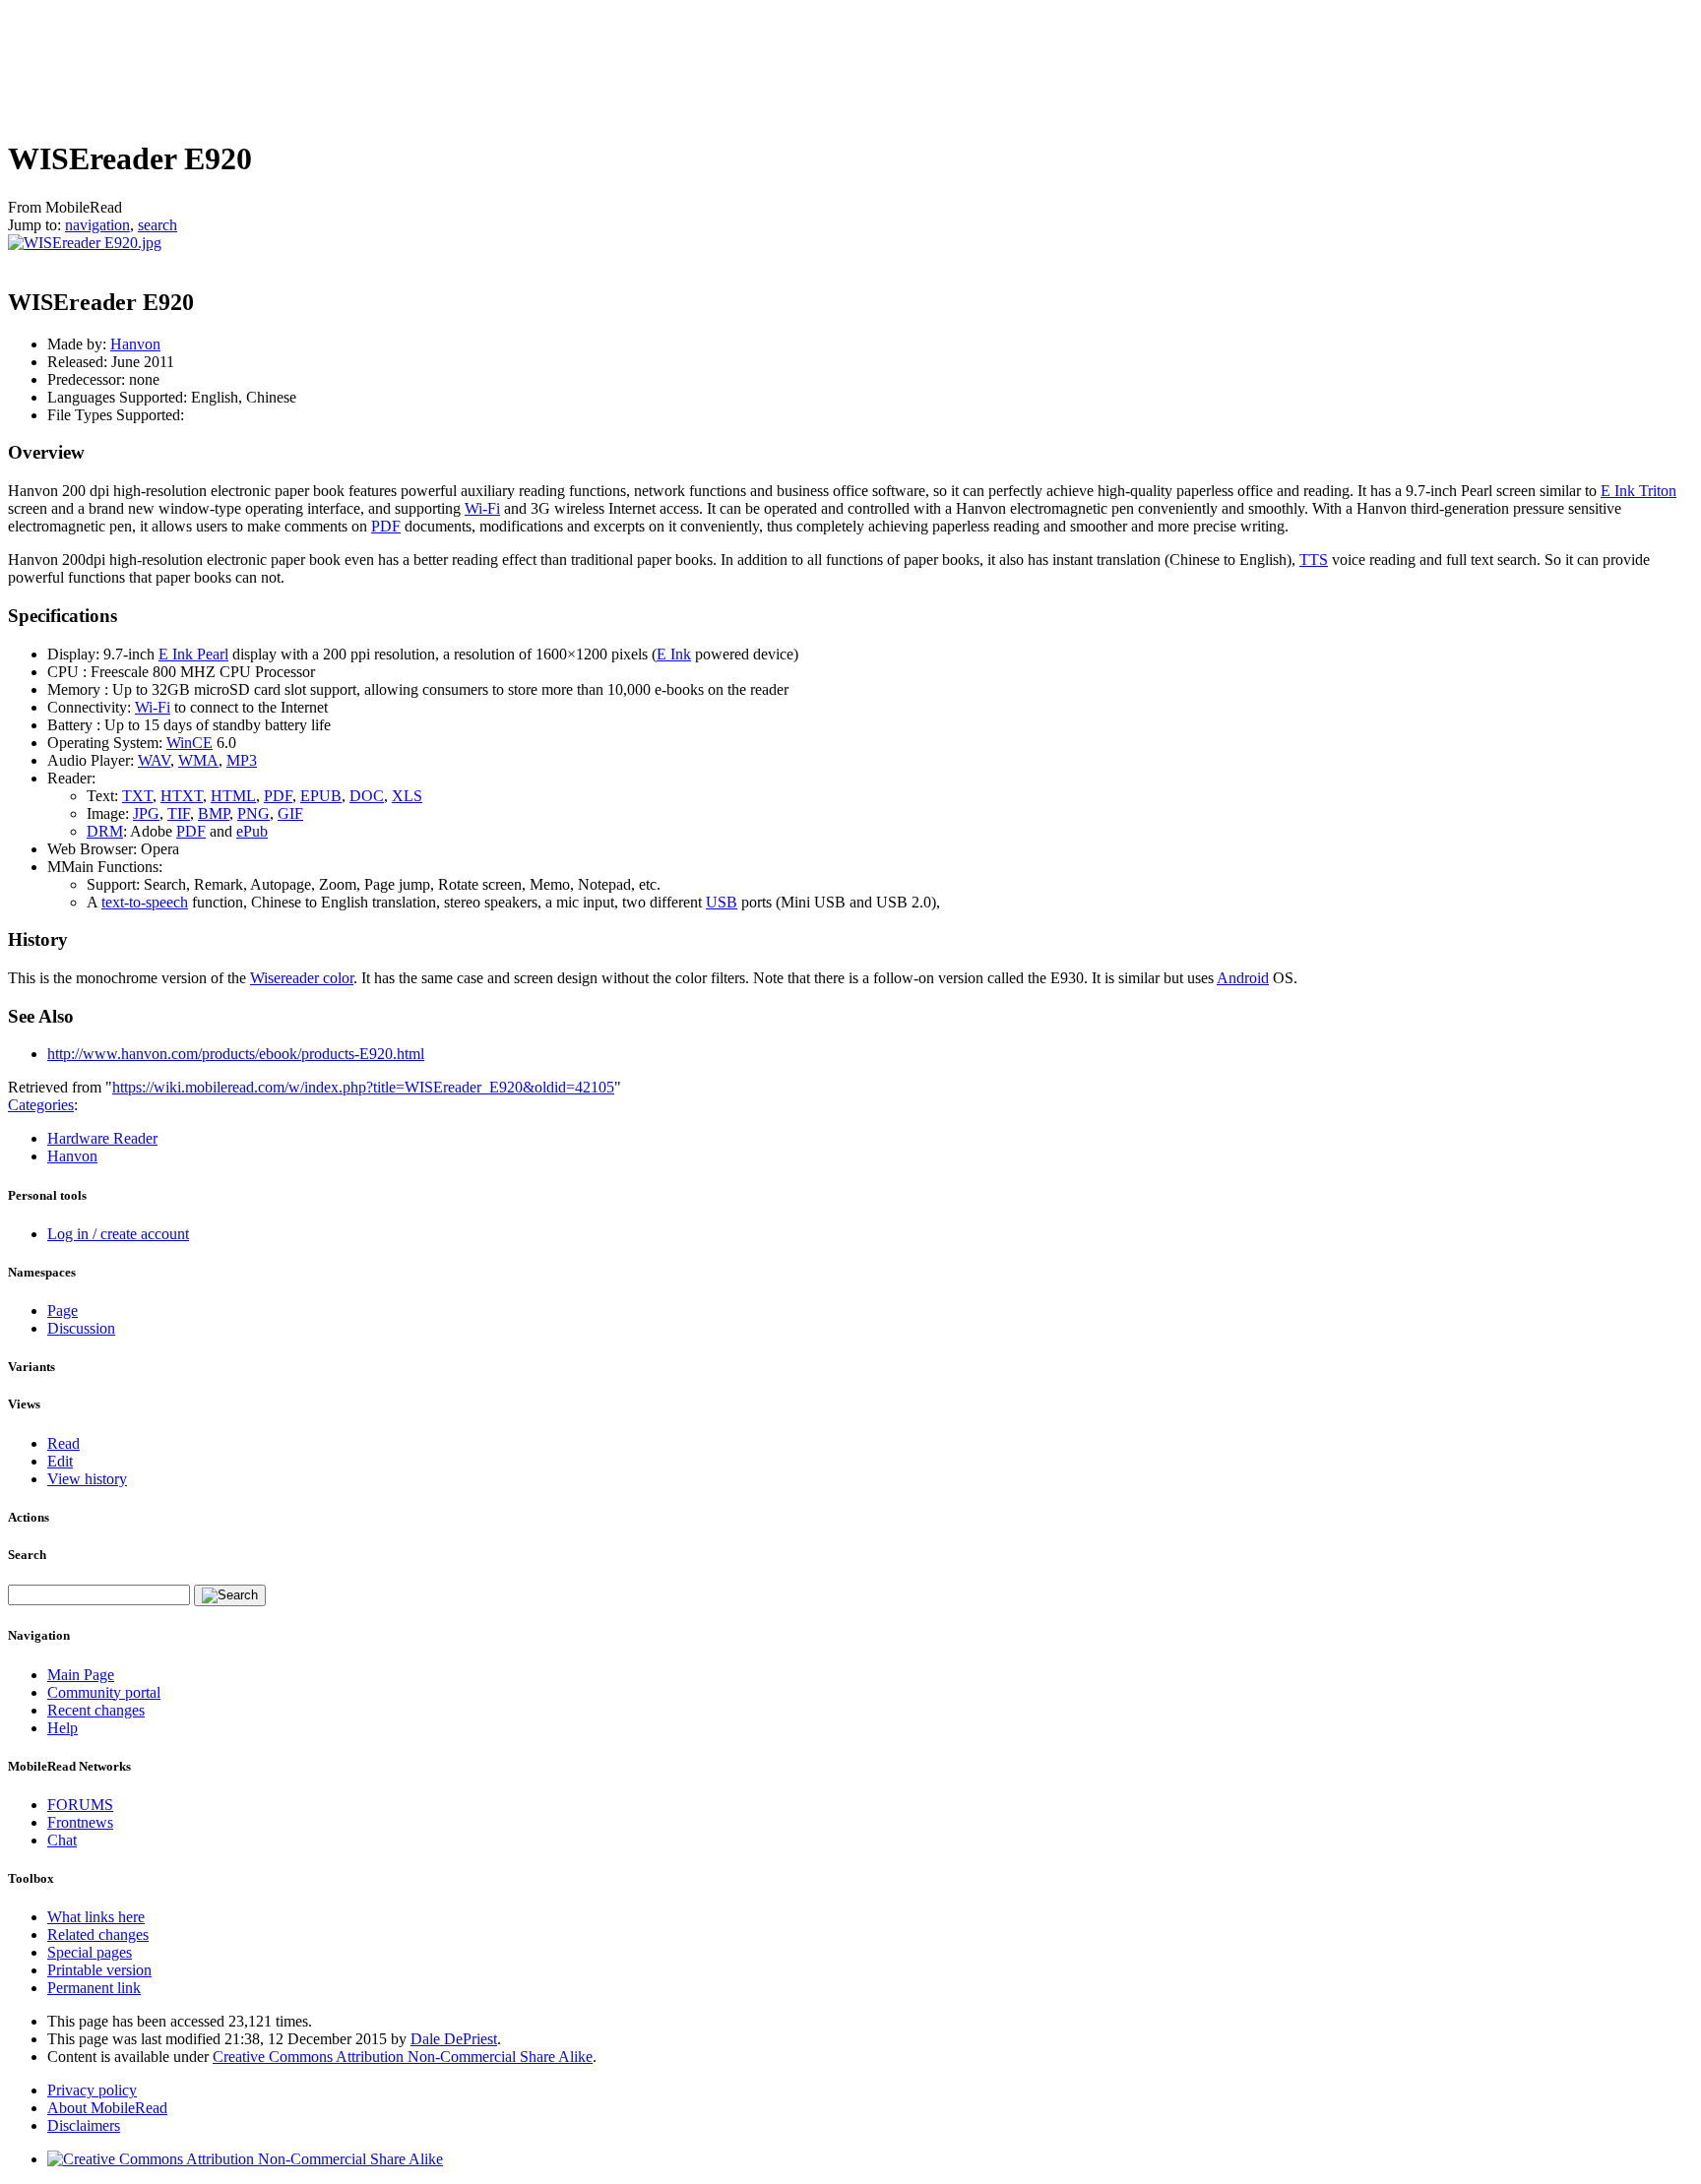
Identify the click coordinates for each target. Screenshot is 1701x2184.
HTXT (182, 796)
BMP (214, 813)
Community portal (104, 1692)
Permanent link (94, 1988)
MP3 (242, 760)
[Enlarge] (15, 260)
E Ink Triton (1638, 491)
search (157, 225)
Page (63, 1310)
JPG (146, 813)
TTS (1314, 560)
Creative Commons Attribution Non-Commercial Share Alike (403, 2057)
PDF (386, 526)
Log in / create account (118, 1234)
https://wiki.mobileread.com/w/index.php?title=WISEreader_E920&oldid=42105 (363, 1087)
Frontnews (80, 1822)
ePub (252, 831)
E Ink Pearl (193, 654)
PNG (253, 813)
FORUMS (80, 1805)
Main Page (81, 1675)
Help (63, 1728)
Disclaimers (84, 2125)
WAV (154, 760)
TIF (179, 813)
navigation (97, 225)
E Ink (674, 654)
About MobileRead (107, 2108)
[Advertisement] (366, 66)
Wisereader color (302, 978)
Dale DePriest (454, 2039)
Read (63, 1443)
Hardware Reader (102, 1138)
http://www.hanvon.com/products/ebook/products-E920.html (236, 1054)
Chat (62, 1840)
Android (1243, 978)
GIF (290, 813)
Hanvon (135, 344)
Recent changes (96, 1710)
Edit (60, 1461)
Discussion (81, 1328)
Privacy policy (92, 2090)
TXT (137, 796)
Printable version (99, 1970)
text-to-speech (145, 902)
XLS (407, 796)
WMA (198, 760)
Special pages (90, 1952)
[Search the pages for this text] (230, 1595)
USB (722, 902)
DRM (105, 831)
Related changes (98, 1934)
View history (87, 1479)
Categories (41, 1105)
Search (27, 1555)
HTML (233, 796)
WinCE (189, 743)
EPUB (321, 796)
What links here (96, 1917)
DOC (367, 796)
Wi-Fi (482, 508)
